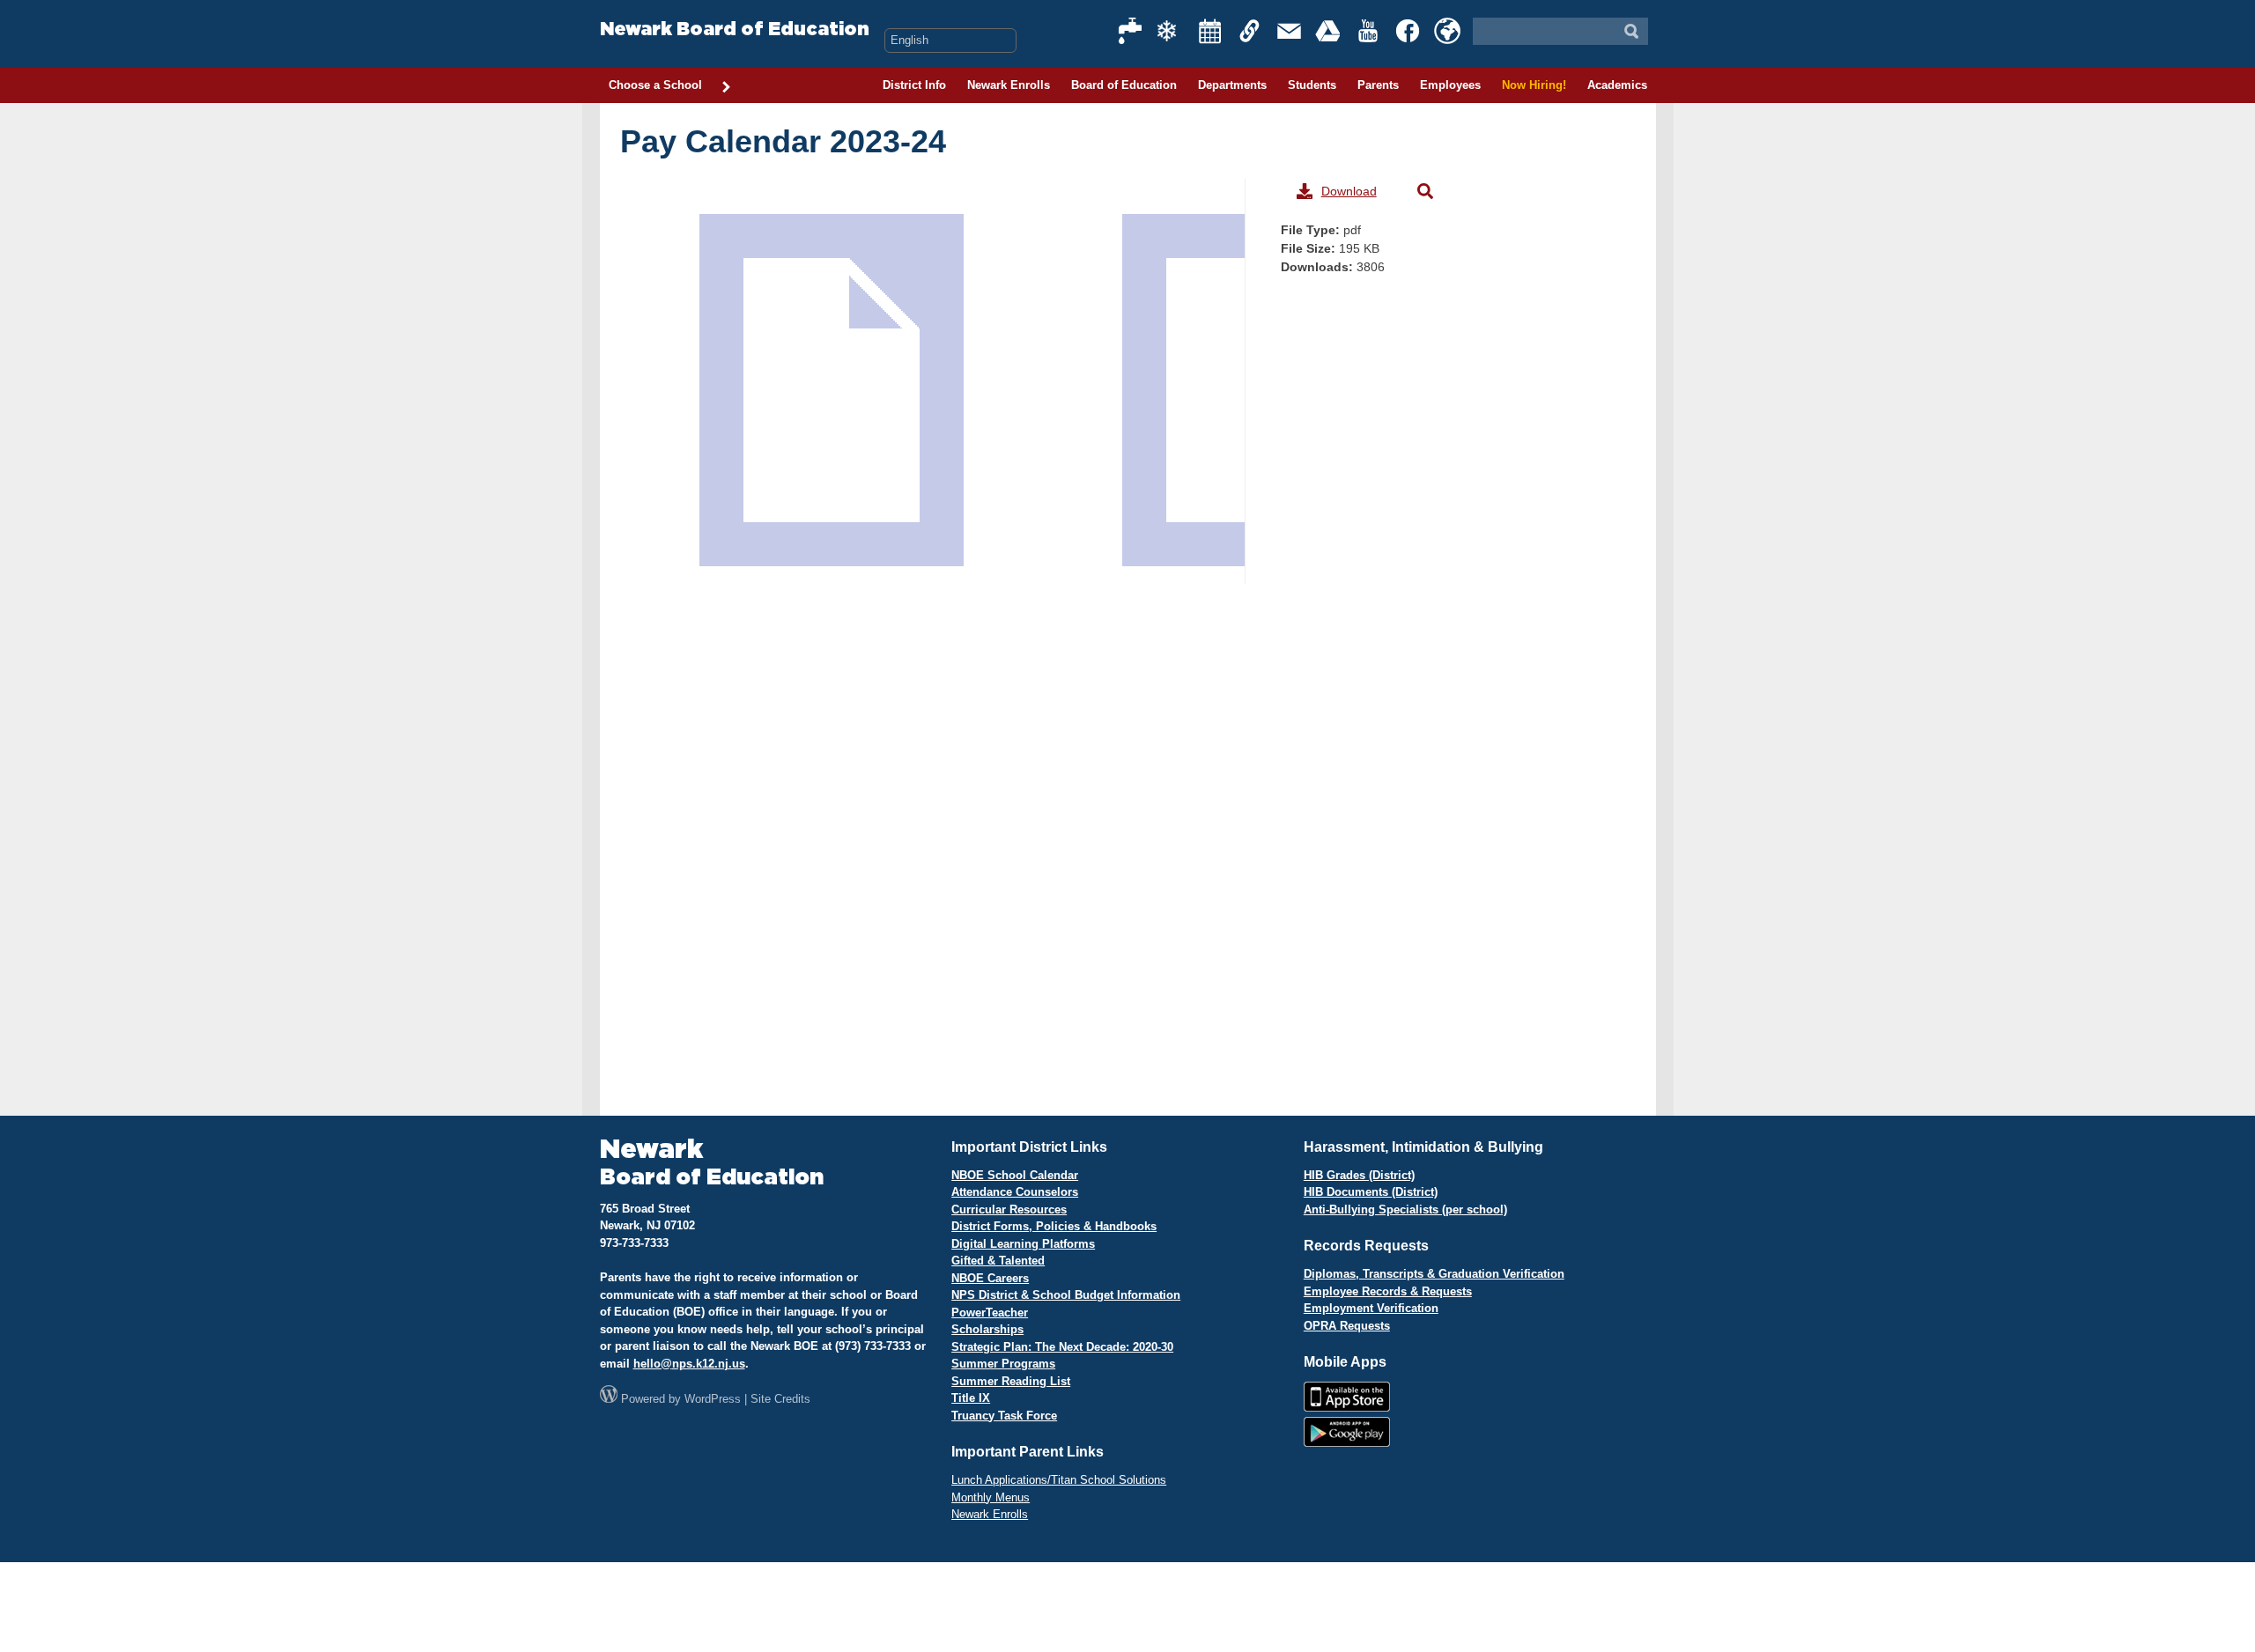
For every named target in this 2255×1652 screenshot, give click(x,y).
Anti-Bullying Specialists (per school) (1405, 1209)
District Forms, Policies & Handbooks (1054, 1226)
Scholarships (987, 1329)
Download (1349, 191)
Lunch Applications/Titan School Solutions (1059, 1480)
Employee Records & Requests (1388, 1291)
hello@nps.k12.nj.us (689, 1364)
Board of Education (1124, 85)
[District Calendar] (1210, 31)
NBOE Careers (990, 1278)
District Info (914, 85)
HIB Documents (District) (1371, 1192)
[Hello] (1447, 31)
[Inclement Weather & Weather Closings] (1171, 31)
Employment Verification (1371, 1308)
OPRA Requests (1347, 1326)
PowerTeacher (990, 1313)
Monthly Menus (991, 1497)
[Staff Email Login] (1290, 31)
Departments (1232, 85)
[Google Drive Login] (1329, 31)
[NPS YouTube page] (1369, 31)
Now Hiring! (1534, 85)
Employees (1450, 85)
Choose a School (655, 85)
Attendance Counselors (1015, 1192)
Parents (1378, 85)
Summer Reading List (1011, 1381)
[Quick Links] (1250, 31)
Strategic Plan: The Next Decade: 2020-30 (1062, 1347)
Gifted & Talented (998, 1261)
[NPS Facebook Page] (1408, 31)
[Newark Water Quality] (1131, 31)
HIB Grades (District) (1359, 1175)
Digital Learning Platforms (1023, 1244)
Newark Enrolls (1009, 85)
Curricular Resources (1009, 1209)
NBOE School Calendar (1015, 1175)
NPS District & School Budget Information (1066, 1295)
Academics (1617, 85)
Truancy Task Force (1004, 1416)
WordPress (713, 1399)
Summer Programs (1003, 1364)
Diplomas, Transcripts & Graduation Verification (1434, 1274)
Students (1312, 85)
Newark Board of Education (735, 29)
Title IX (971, 1398)
